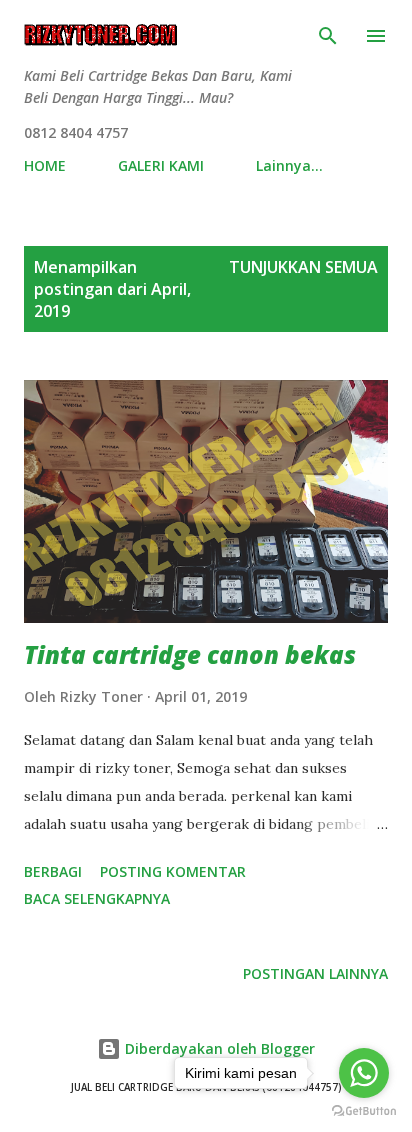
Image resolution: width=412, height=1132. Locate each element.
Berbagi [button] (53, 871)
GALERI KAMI (161, 165)
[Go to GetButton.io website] (364, 1111)
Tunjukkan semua (303, 267)
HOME (45, 165)
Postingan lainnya (315, 973)
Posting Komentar (173, 871)
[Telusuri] (328, 36)
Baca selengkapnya (97, 898)
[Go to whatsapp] (364, 1073)
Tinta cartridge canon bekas (190, 654)
